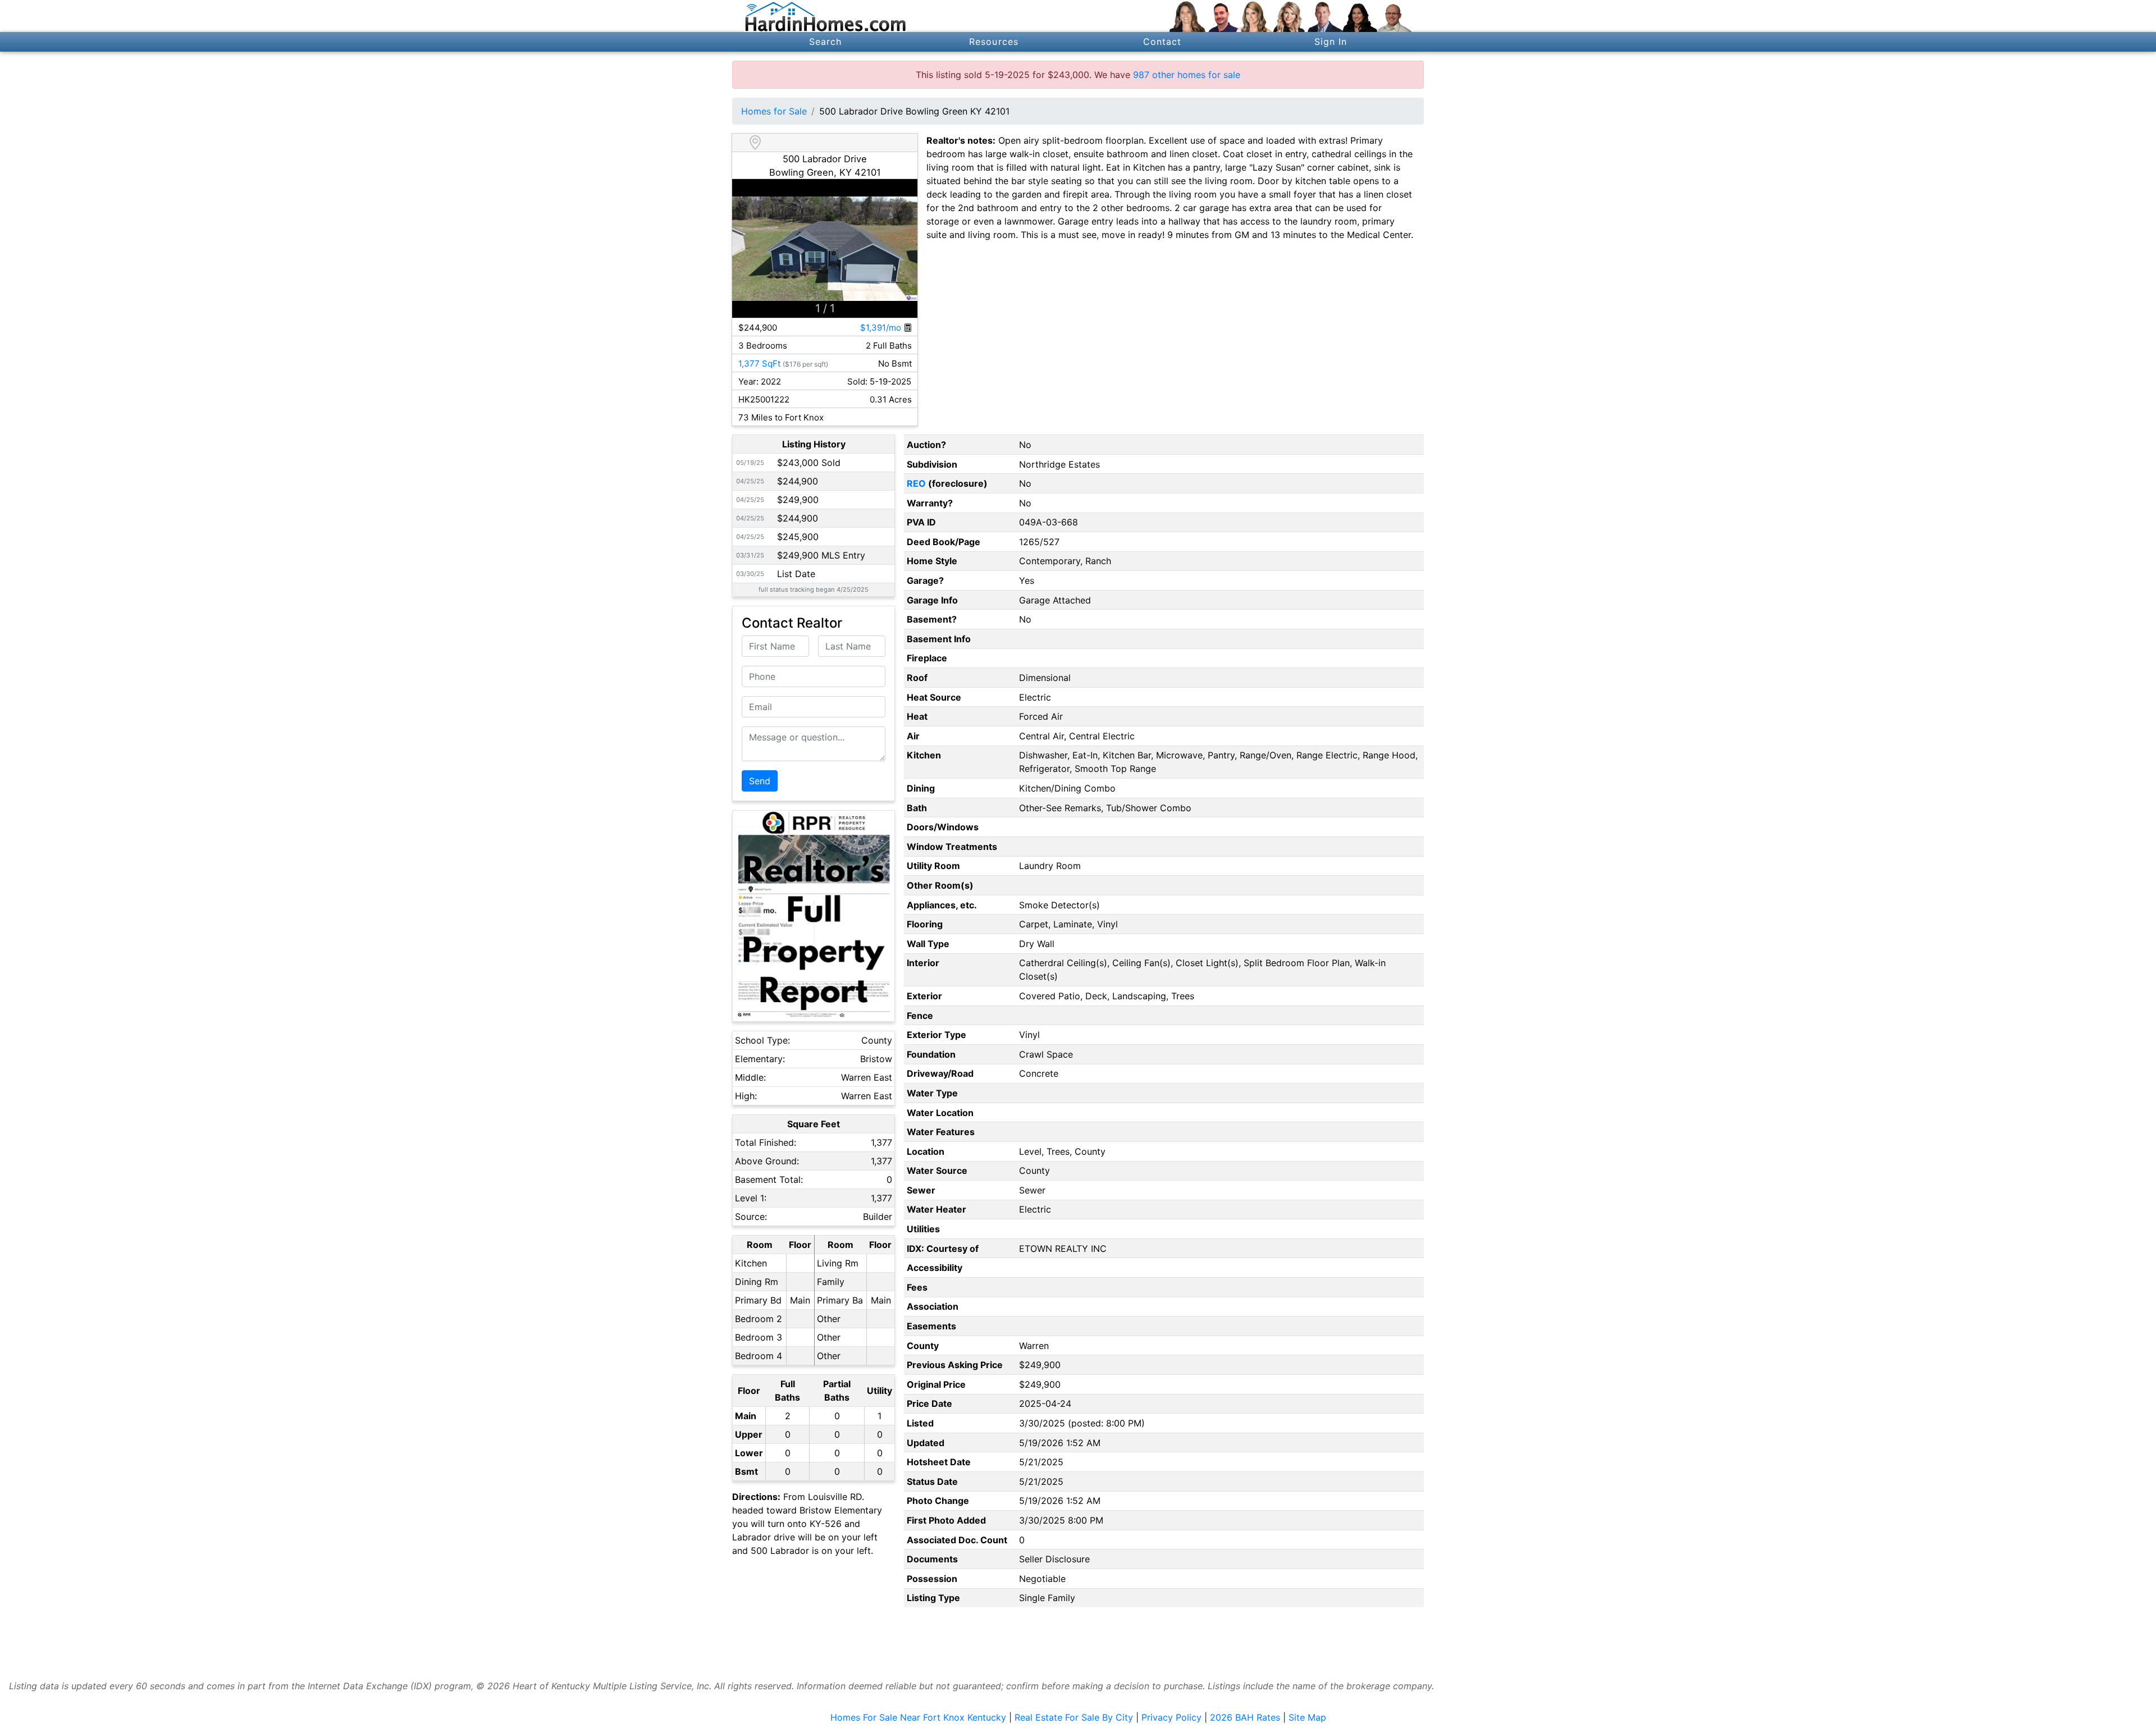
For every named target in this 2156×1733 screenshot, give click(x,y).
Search (826, 42)
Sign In (1331, 42)
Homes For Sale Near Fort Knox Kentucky (918, 1717)
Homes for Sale (774, 111)
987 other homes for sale (1187, 75)
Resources (994, 42)
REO (916, 483)
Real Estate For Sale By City (1074, 1717)
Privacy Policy (1171, 1717)
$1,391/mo (882, 328)
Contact (1162, 42)
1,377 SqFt (759, 363)
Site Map (1307, 1717)
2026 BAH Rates (1245, 1717)
